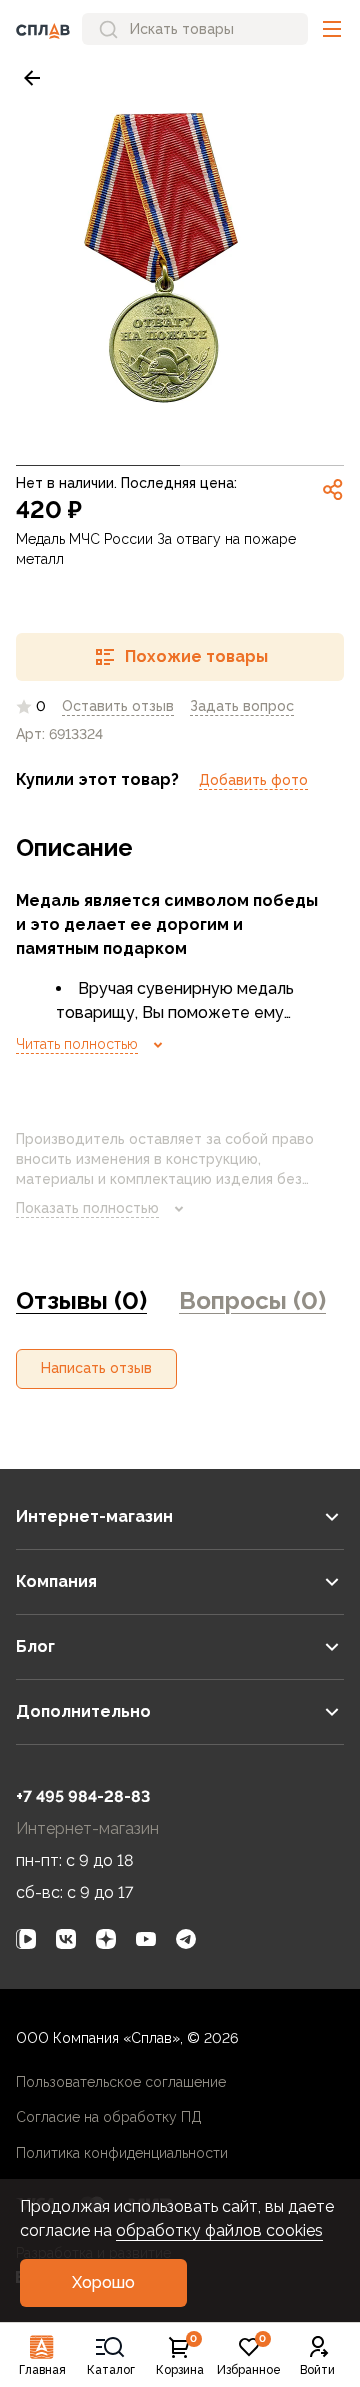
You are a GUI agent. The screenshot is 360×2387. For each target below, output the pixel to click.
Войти (317, 2370)
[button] (332, 29)
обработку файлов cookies (219, 2230)
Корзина (180, 2356)
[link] (32, 78)
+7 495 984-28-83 (83, 1796)
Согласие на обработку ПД (109, 2117)
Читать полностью (77, 1044)
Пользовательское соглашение (121, 2082)
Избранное (249, 2356)
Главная (42, 2370)
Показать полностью (87, 1208)
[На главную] (43, 29)
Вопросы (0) (252, 1300)
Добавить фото (253, 780)
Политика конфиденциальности (122, 2153)
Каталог (111, 2370)
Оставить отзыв (118, 706)
